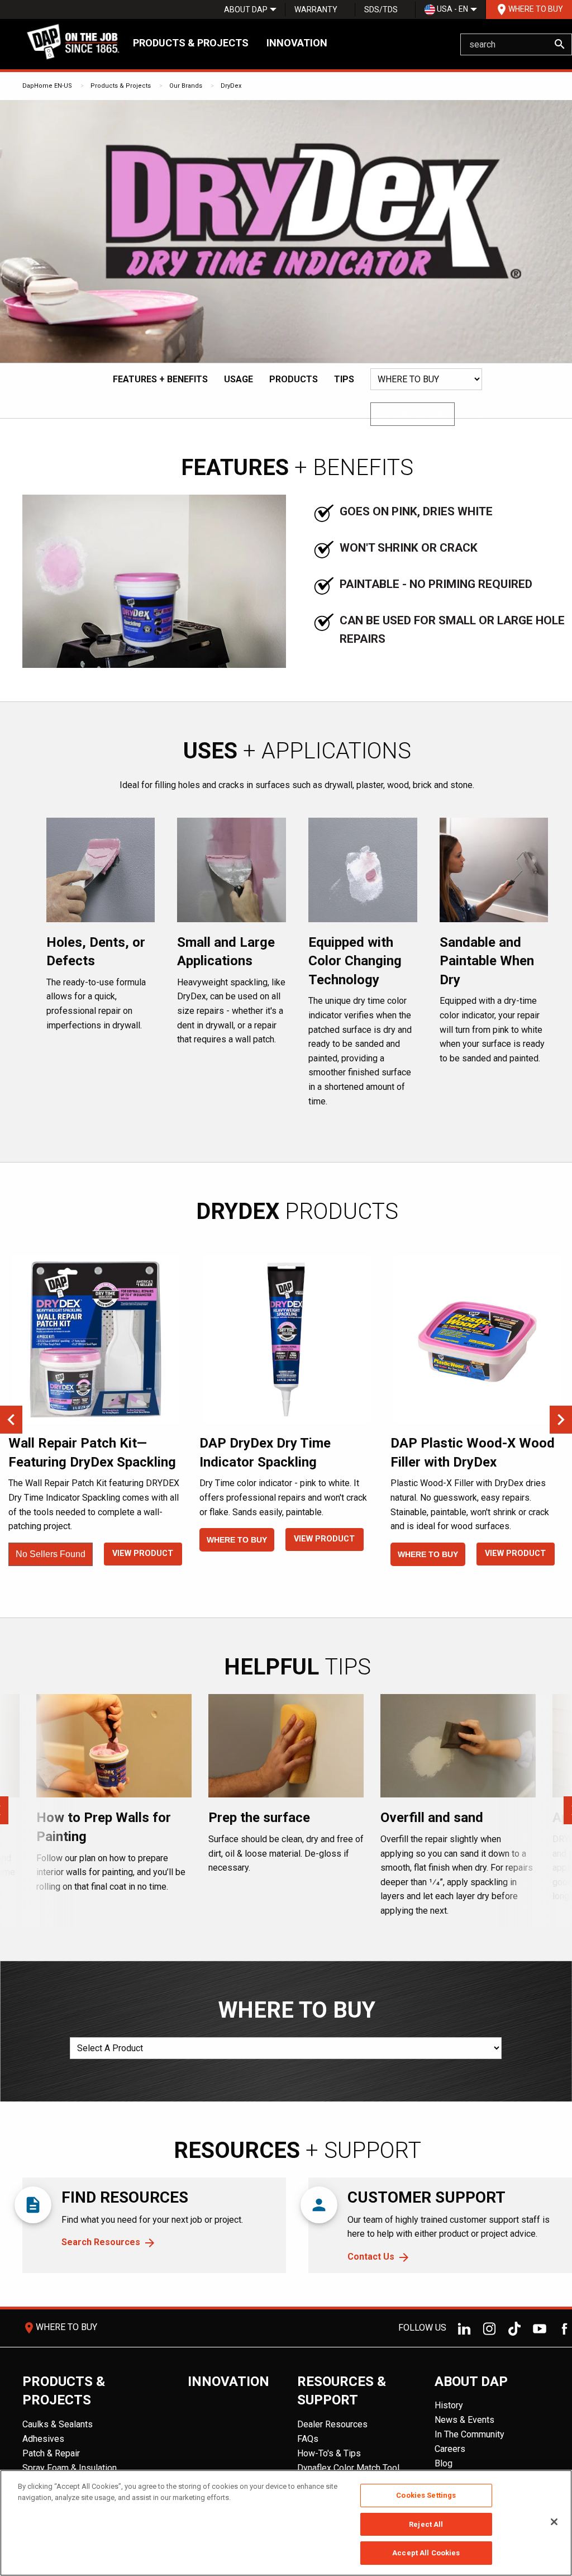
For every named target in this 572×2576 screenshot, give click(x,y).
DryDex (231, 86)
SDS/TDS (381, 10)
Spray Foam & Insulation (70, 2468)
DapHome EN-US (47, 86)
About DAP (246, 10)
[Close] (554, 2522)
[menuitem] (246, 10)
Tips (344, 379)
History (449, 2405)
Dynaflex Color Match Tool (348, 2468)
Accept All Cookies (426, 2553)
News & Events (464, 2420)
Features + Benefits (160, 379)
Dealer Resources (332, 2424)
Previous (11, 1420)
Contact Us (371, 2257)
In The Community (469, 2434)
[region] (286, 2523)
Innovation (297, 43)
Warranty (316, 10)
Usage (239, 379)
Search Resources (101, 2242)
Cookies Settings (426, 2495)
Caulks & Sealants (58, 2424)
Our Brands (186, 86)
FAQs (308, 2439)
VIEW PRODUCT (143, 1553)
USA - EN (452, 9)
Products (294, 379)
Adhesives (43, 2439)
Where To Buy (529, 10)
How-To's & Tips (329, 2453)
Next (561, 1420)
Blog (444, 2463)
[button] (413, 414)
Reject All (426, 2524)
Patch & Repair (51, 2453)
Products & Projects (191, 43)
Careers (450, 2449)
